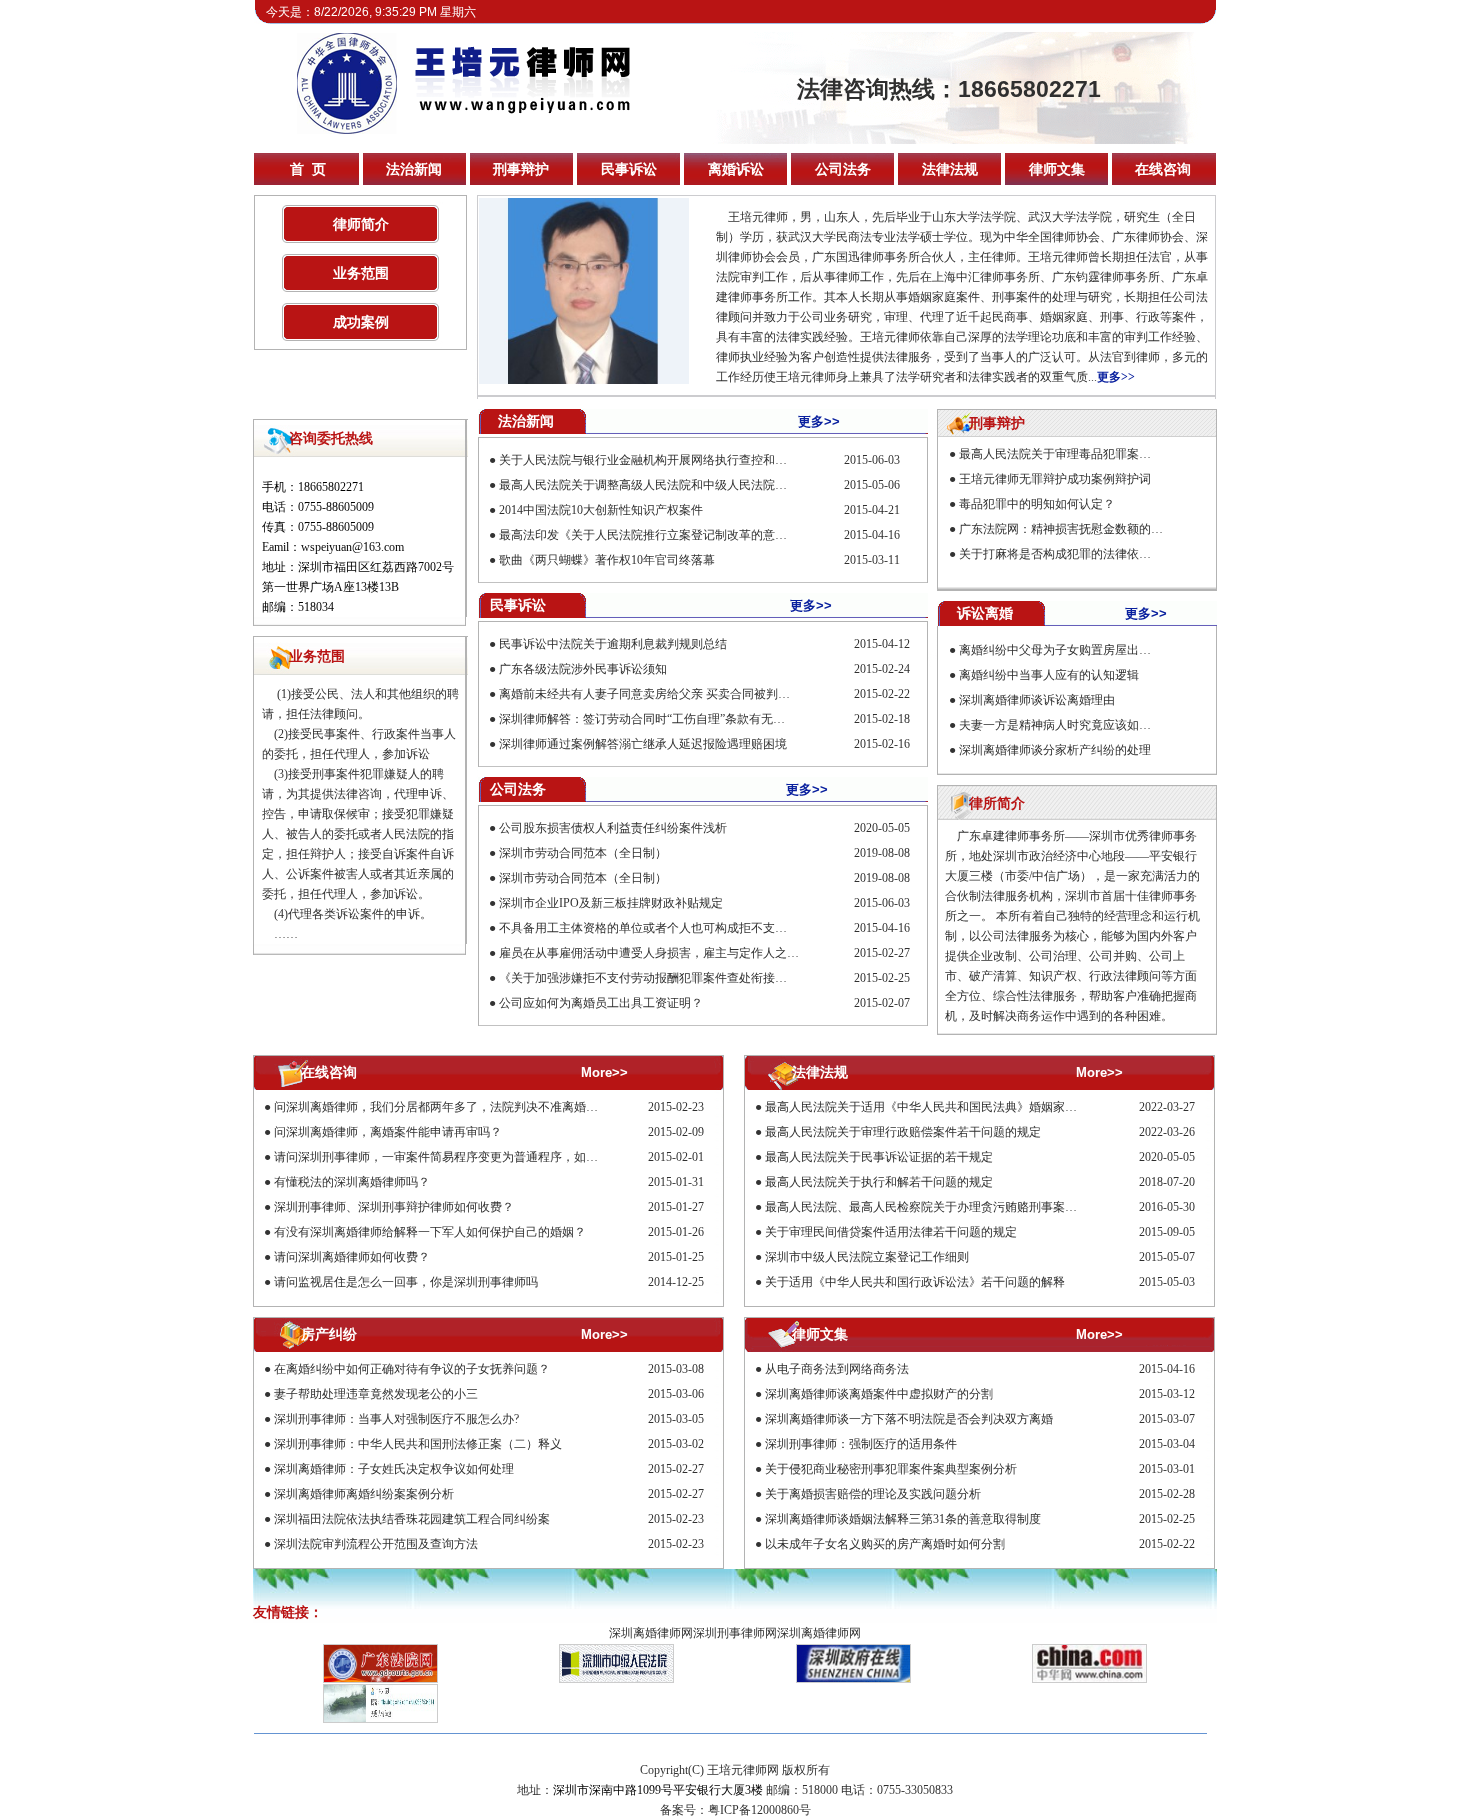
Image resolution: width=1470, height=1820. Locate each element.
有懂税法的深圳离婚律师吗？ (352, 1182)
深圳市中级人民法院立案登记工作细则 (867, 1257)
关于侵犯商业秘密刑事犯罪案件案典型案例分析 (891, 1469)
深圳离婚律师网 (651, 1633)
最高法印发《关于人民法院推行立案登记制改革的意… (643, 535)
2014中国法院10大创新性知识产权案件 (601, 510)
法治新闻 (414, 169)
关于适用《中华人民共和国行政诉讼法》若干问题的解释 (915, 1282)
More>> (604, 1072)
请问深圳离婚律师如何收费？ (352, 1257)
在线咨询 (1163, 169)
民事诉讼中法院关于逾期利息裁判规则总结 (613, 644)
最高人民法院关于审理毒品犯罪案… (1055, 454)
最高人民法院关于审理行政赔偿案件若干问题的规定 (903, 1132)
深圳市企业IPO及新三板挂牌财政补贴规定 (611, 903)
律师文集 (1057, 169)
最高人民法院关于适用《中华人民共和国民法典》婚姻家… (921, 1107)
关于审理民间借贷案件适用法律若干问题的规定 (891, 1232)
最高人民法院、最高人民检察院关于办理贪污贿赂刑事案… (921, 1207)
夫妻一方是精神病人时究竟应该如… (1055, 725)
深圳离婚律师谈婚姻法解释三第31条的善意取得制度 (903, 1519)
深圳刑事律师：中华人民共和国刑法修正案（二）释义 (418, 1444)
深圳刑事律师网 (735, 1633)
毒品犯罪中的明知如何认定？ (1037, 504)
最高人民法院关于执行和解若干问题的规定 (879, 1182)
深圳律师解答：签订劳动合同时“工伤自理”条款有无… (642, 719)
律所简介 (997, 803)
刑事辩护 (521, 169)
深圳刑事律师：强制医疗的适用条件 (861, 1444)
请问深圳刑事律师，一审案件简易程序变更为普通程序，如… (436, 1157)
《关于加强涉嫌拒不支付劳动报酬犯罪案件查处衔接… (643, 978)
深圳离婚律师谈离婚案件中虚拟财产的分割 (879, 1394)
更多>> (1116, 377)
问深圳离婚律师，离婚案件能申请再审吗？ (388, 1132)
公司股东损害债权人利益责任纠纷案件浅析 (613, 828)
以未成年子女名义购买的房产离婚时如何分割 (885, 1544)
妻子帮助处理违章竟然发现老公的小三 (376, 1394)
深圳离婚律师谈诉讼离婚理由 (1037, 700)
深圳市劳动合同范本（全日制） (583, 853)
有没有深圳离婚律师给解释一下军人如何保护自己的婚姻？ (430, 1232)
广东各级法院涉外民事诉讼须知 (583, 669)
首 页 (308, 169)
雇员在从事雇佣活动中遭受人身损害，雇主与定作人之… (649, 953)
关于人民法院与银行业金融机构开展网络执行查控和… (643, 460)
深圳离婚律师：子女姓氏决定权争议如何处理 (394, 1469)
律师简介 (361, 224)
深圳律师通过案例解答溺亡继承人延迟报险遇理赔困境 (643, 744)
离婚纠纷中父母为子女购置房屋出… (1055, 650)
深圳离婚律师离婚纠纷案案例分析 (364, 1494)
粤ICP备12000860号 (759, 1810)
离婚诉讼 (736, 169)
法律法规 (950, 169)
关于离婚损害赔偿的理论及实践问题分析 (873, 1494)
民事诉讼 (629, 169)
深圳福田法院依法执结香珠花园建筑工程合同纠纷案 (412, 1519)
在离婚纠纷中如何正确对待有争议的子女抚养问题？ (412, 1369)
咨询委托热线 (331, 438)
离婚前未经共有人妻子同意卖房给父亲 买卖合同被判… (644, 694)
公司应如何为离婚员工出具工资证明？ (601, 1003)
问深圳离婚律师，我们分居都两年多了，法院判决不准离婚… (436, 1107)
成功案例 (361, 322)
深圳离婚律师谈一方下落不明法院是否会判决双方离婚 (909, 1419)
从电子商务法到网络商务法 (837, 1369)
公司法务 (843, 169)
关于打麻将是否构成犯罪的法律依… (1055, 554)
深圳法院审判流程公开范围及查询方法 (376, 1544)
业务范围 (361, 273)
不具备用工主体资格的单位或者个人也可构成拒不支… (643, 928)
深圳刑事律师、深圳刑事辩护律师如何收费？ (394, 1207)
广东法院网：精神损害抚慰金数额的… (1061, 529)
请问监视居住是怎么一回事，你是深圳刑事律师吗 (406, 1282)
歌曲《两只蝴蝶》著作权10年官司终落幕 (607, 560)
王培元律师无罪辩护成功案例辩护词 (1055, 479)
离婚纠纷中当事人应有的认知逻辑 (1049, 675)
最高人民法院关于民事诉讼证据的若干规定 (879, 1157)
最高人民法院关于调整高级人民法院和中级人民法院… (643, 485)
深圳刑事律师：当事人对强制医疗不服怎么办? (396, 1419)
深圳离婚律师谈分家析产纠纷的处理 (1055, 750)
